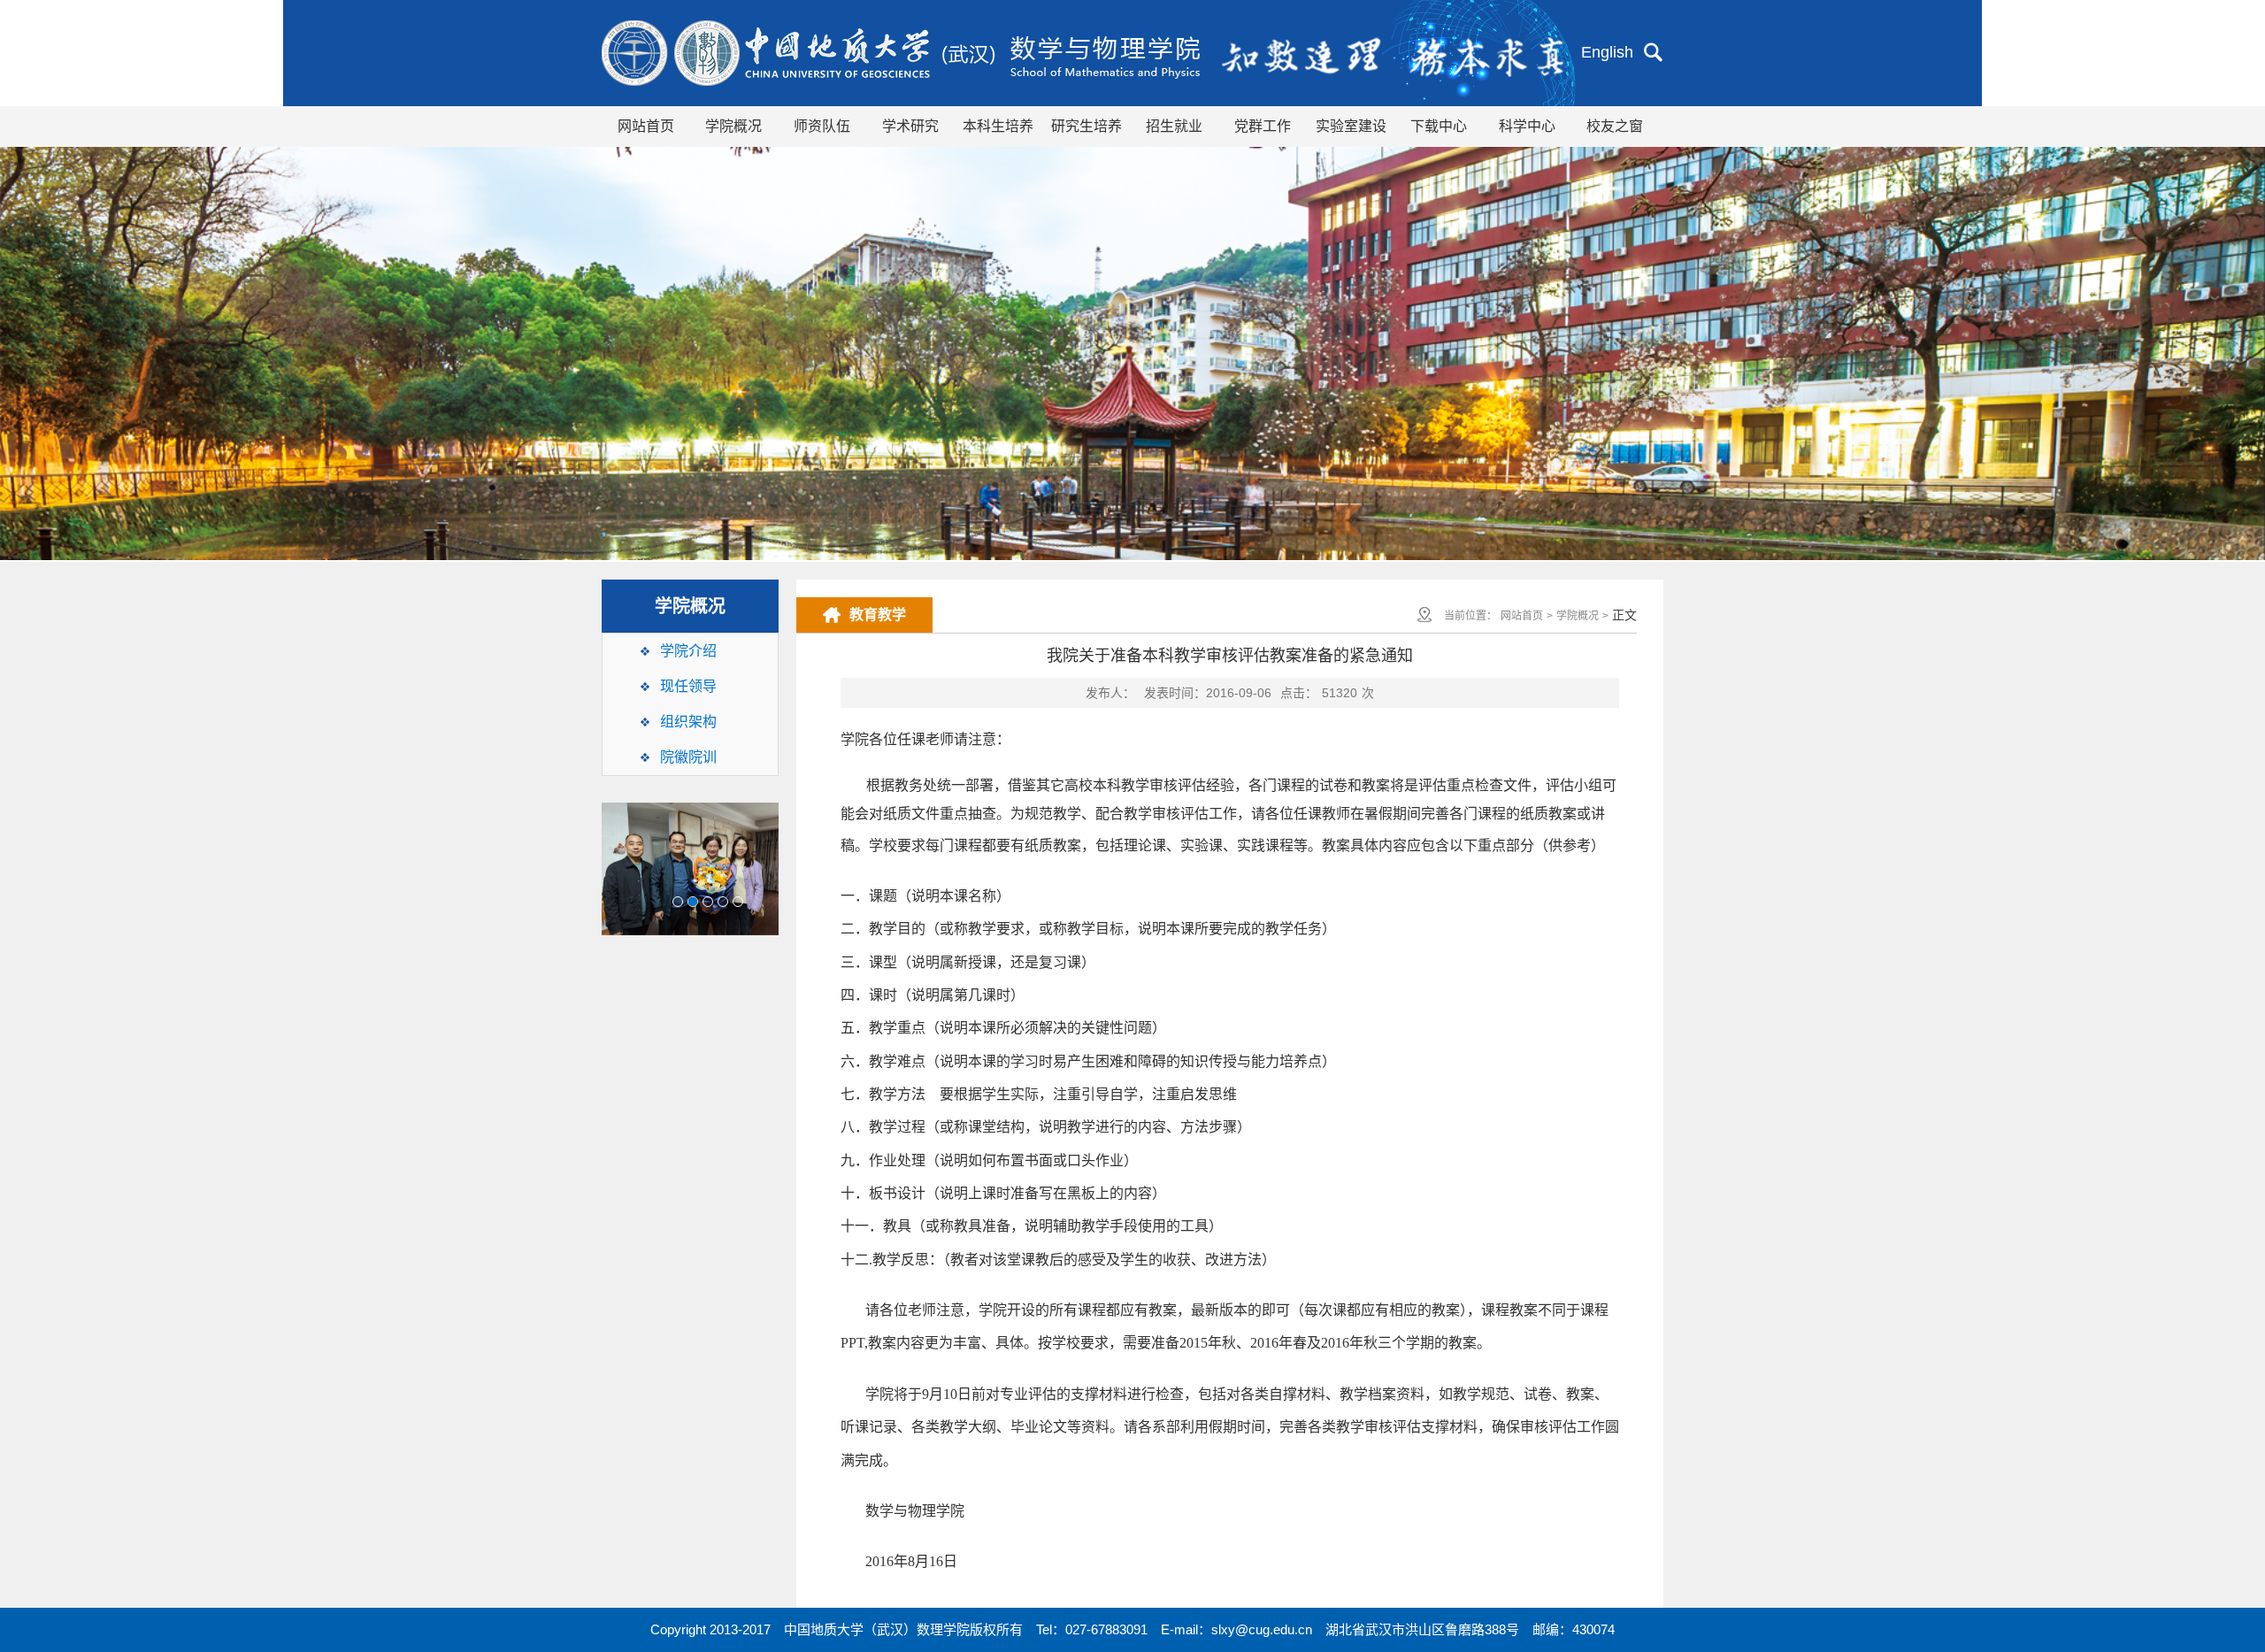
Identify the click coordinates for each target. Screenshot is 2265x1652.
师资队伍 (822, 126)
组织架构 (688, 722)
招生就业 (1174, 126)
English (1607, 52)
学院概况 (733, 126)
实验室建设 (1351, 126)
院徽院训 (688, 757)
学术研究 (910, 126)
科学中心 (1527, 126)
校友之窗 (1615, 126)
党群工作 (1263, 126)
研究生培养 (1086, 126)
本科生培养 (998, 126)
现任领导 (688, 686)
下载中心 (1439, 126)
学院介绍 (688, 651)
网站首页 (646, 126)
